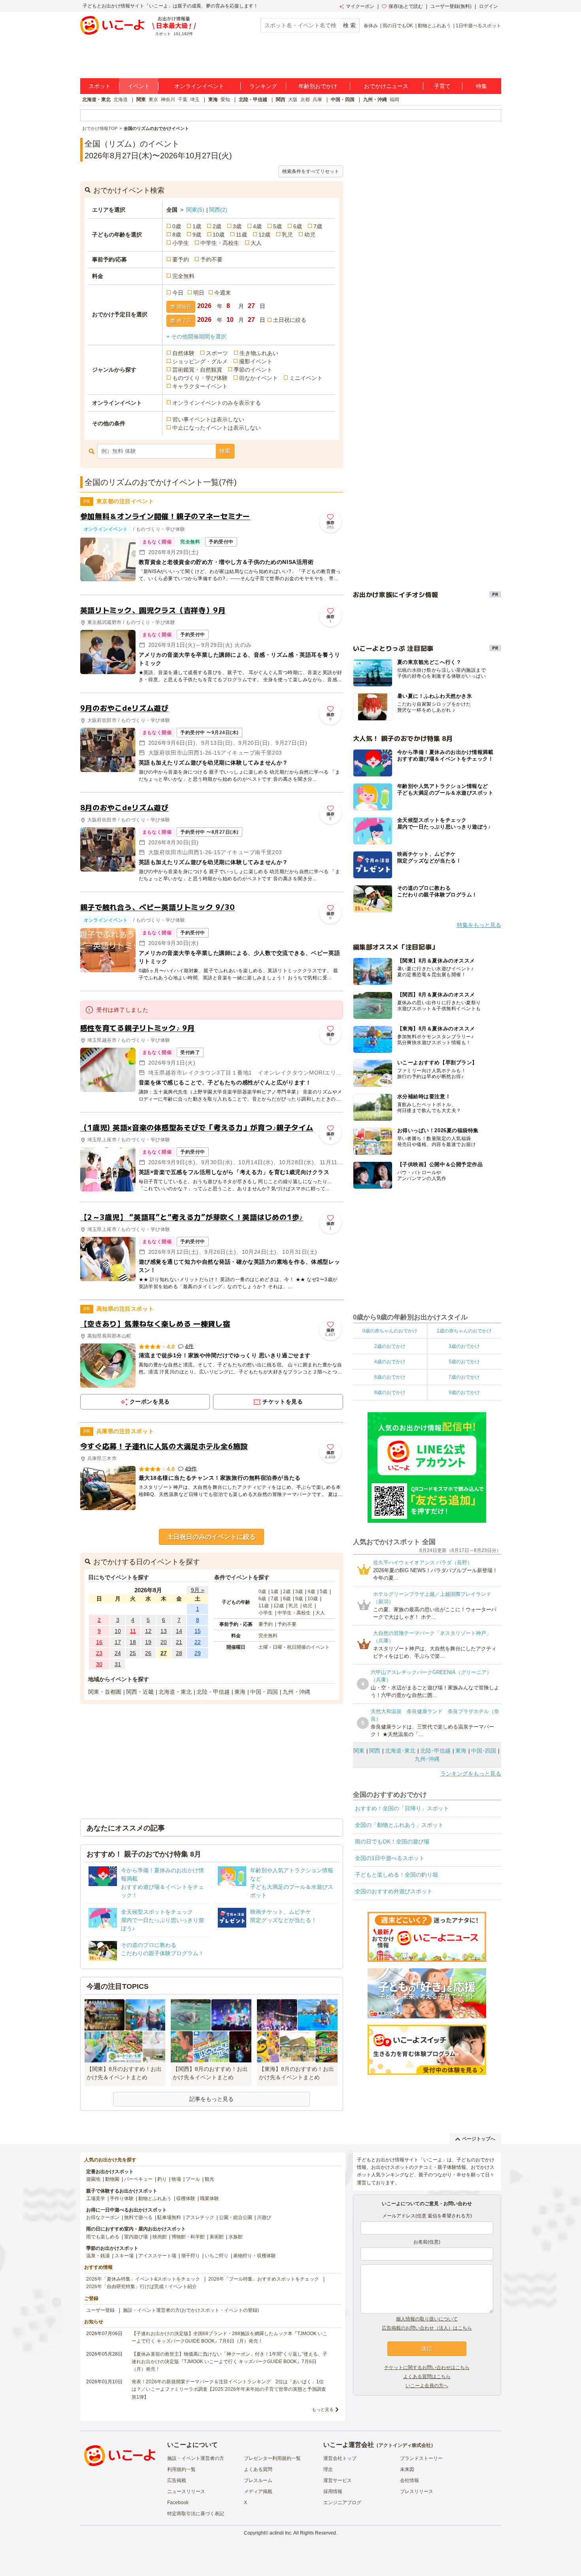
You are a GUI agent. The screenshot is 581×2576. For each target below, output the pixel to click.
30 (99, 1664)
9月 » (198, 1590)
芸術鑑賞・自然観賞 (197, 370)
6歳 (298, 226)
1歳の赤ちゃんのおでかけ (464, 1331)
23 (99, 1653)
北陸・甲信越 (253, 100)
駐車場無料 (169, 2217)
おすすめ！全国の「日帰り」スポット (402, 1808)
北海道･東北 (400, 1751)
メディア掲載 (258, 2491)
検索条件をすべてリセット (311, 171)
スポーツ (217, 353)
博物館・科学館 (188, 2237)
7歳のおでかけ (464, 1377)
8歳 (177, 235)
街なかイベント (258, 378)
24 (118, 1653)
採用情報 (333, 2491)
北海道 (121, 100)
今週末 (223, 293)
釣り (162, 2179)
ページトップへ (479, 2139)
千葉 (183, 100)
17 (118, 1642)
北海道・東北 (96, 100)
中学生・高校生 (220, 243)
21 (179, 1642)
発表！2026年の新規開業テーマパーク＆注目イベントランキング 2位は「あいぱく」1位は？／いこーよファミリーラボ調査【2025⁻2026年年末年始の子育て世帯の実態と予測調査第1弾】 (229, 2389)
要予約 (181, 259)
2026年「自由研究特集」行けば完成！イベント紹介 (141, 2287)
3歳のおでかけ (464, 1346)
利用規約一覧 (181, 2469)
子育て (442, 86)
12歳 (264, 235)
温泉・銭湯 (98, 2256)
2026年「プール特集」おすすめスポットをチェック (264, 2279)
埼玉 (195, 100)
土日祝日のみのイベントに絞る (211, 1537)
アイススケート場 (157, 2256)
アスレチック (200, 2217)
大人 (256, 243)
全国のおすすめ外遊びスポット (394, 1891)
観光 (209, 2179)
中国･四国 (484, 1751)
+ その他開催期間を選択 (196, 336)
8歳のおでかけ (390, 1392)
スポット (100, 86)
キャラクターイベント (200, 386)
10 (118, 1631)
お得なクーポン (103, 2217)
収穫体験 (186, 2198)
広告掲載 (177, 2480)
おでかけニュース (386, 86)
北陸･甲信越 (435, 1751)
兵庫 (317, 100)
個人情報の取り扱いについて (427, 2319)
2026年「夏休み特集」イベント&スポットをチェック (143, 2279)
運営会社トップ (340, 2458)
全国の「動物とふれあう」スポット (399, 1825)
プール (193, 2179)
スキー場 (124, 2256)
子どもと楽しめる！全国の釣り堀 (396, 1875)
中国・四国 (343, 100)
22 (198, 1642)
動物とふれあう (434, 26)
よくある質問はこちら (427, 2377)
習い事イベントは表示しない (208, 419)
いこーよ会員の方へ (427, 2386)
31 (118, 1664)
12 (148, 1631)
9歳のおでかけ (464, 1392)
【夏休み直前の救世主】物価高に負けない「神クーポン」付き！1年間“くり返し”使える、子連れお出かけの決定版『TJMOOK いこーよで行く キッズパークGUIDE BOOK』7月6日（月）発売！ (229, 2362)
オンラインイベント (199, 86)
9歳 (197, 235)
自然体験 (183, 353)
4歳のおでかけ (390, 1362)
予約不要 (211, 259)
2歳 (217, 226)
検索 (225, 451)
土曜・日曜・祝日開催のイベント (294, 1647)
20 (164, 1642)
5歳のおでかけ (464, 1362)
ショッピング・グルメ (200, 361)
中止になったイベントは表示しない (217, 428)
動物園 (112, 2179)
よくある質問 (258, 2469)
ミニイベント (306, 378)
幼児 (310, 235)
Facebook (178, 2503)
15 (198, 1631)
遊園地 (93, 2179)
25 (133, 1653)
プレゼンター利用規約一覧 (272, 2458)
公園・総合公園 (236, 2217)
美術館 (217, 2237)
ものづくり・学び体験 (200, 378)
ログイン (489, 6)
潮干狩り (191, 2256)
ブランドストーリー (421, 2458)
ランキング (263, 86)
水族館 (236, 2237)
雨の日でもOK (398, 26)
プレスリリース (417, 2491)
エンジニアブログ (342, 2503)
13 (164, 1631)
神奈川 (168, 100)
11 (133, 1631)
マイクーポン (360, 6)
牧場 (176, 2179)
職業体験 (209, 2198)
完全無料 (183, 276)
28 (179, 1653)
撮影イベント (256, 361)
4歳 (257, 226)
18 (133, 1642)
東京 (153, 100)
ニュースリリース (186, 2491)
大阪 (293, 100)
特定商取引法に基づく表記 (196, 2514)
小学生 (181, 243)
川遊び (264, 2217)
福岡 (394, 100)
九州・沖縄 (375, 100)
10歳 (219, 235)
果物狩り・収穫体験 (255, 2256)
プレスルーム (258, 2480)
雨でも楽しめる (103, 2237)
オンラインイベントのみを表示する (217, 403)
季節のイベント (253, 370)
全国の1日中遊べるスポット (390, 1858)
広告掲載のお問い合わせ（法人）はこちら (427, 2328)
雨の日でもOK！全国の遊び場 (392, 1841)
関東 (141, 100)
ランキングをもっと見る (471, 1774)
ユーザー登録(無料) (451, 6)
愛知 (225, 100)
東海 (213, 100)
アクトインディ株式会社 (405, 2445)
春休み (371, 26)
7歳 (318, 226)
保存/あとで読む (406, 6)
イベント (139, 86)
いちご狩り (217, 2256)
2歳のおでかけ (390, 1346)
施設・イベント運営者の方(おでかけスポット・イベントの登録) (191, 2310)
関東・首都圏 (105, 1692)
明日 (199, 293)
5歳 (277, 226)
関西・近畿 (140, 1692)
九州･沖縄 (427, 1759)
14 (179, 1631)
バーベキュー (138, 2179)
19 (148, 1642)
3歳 (237, 226)
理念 (328, 2469)
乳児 (287, 235)
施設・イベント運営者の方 (196, 2458)
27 (164, 1653)
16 (99, 1642)
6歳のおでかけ (390, 1377)
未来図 (407, 2469)
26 (148, 1653)
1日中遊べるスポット (478, 26)
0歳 (177, 226)
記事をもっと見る (211, 2099)
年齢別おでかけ (318, 86)
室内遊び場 (136, 2237)
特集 (481, 86)
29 (198, 1653)
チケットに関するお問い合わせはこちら (427, 2367)
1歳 (197, 226)
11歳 (241, 235)
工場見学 (96, 2198)
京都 (305, 100)
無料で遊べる (138, 2217)
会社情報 (409, 2480)
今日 (178, 293)
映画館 (160, 2237)
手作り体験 (122, 2198)
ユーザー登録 (100, 2310)
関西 (281, 100)
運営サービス (338, 2480)
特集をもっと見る (479, 925)
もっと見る (323, 2409)
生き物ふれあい (259, 353)
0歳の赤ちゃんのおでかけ (390, 1331)
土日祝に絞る (290, 320)
